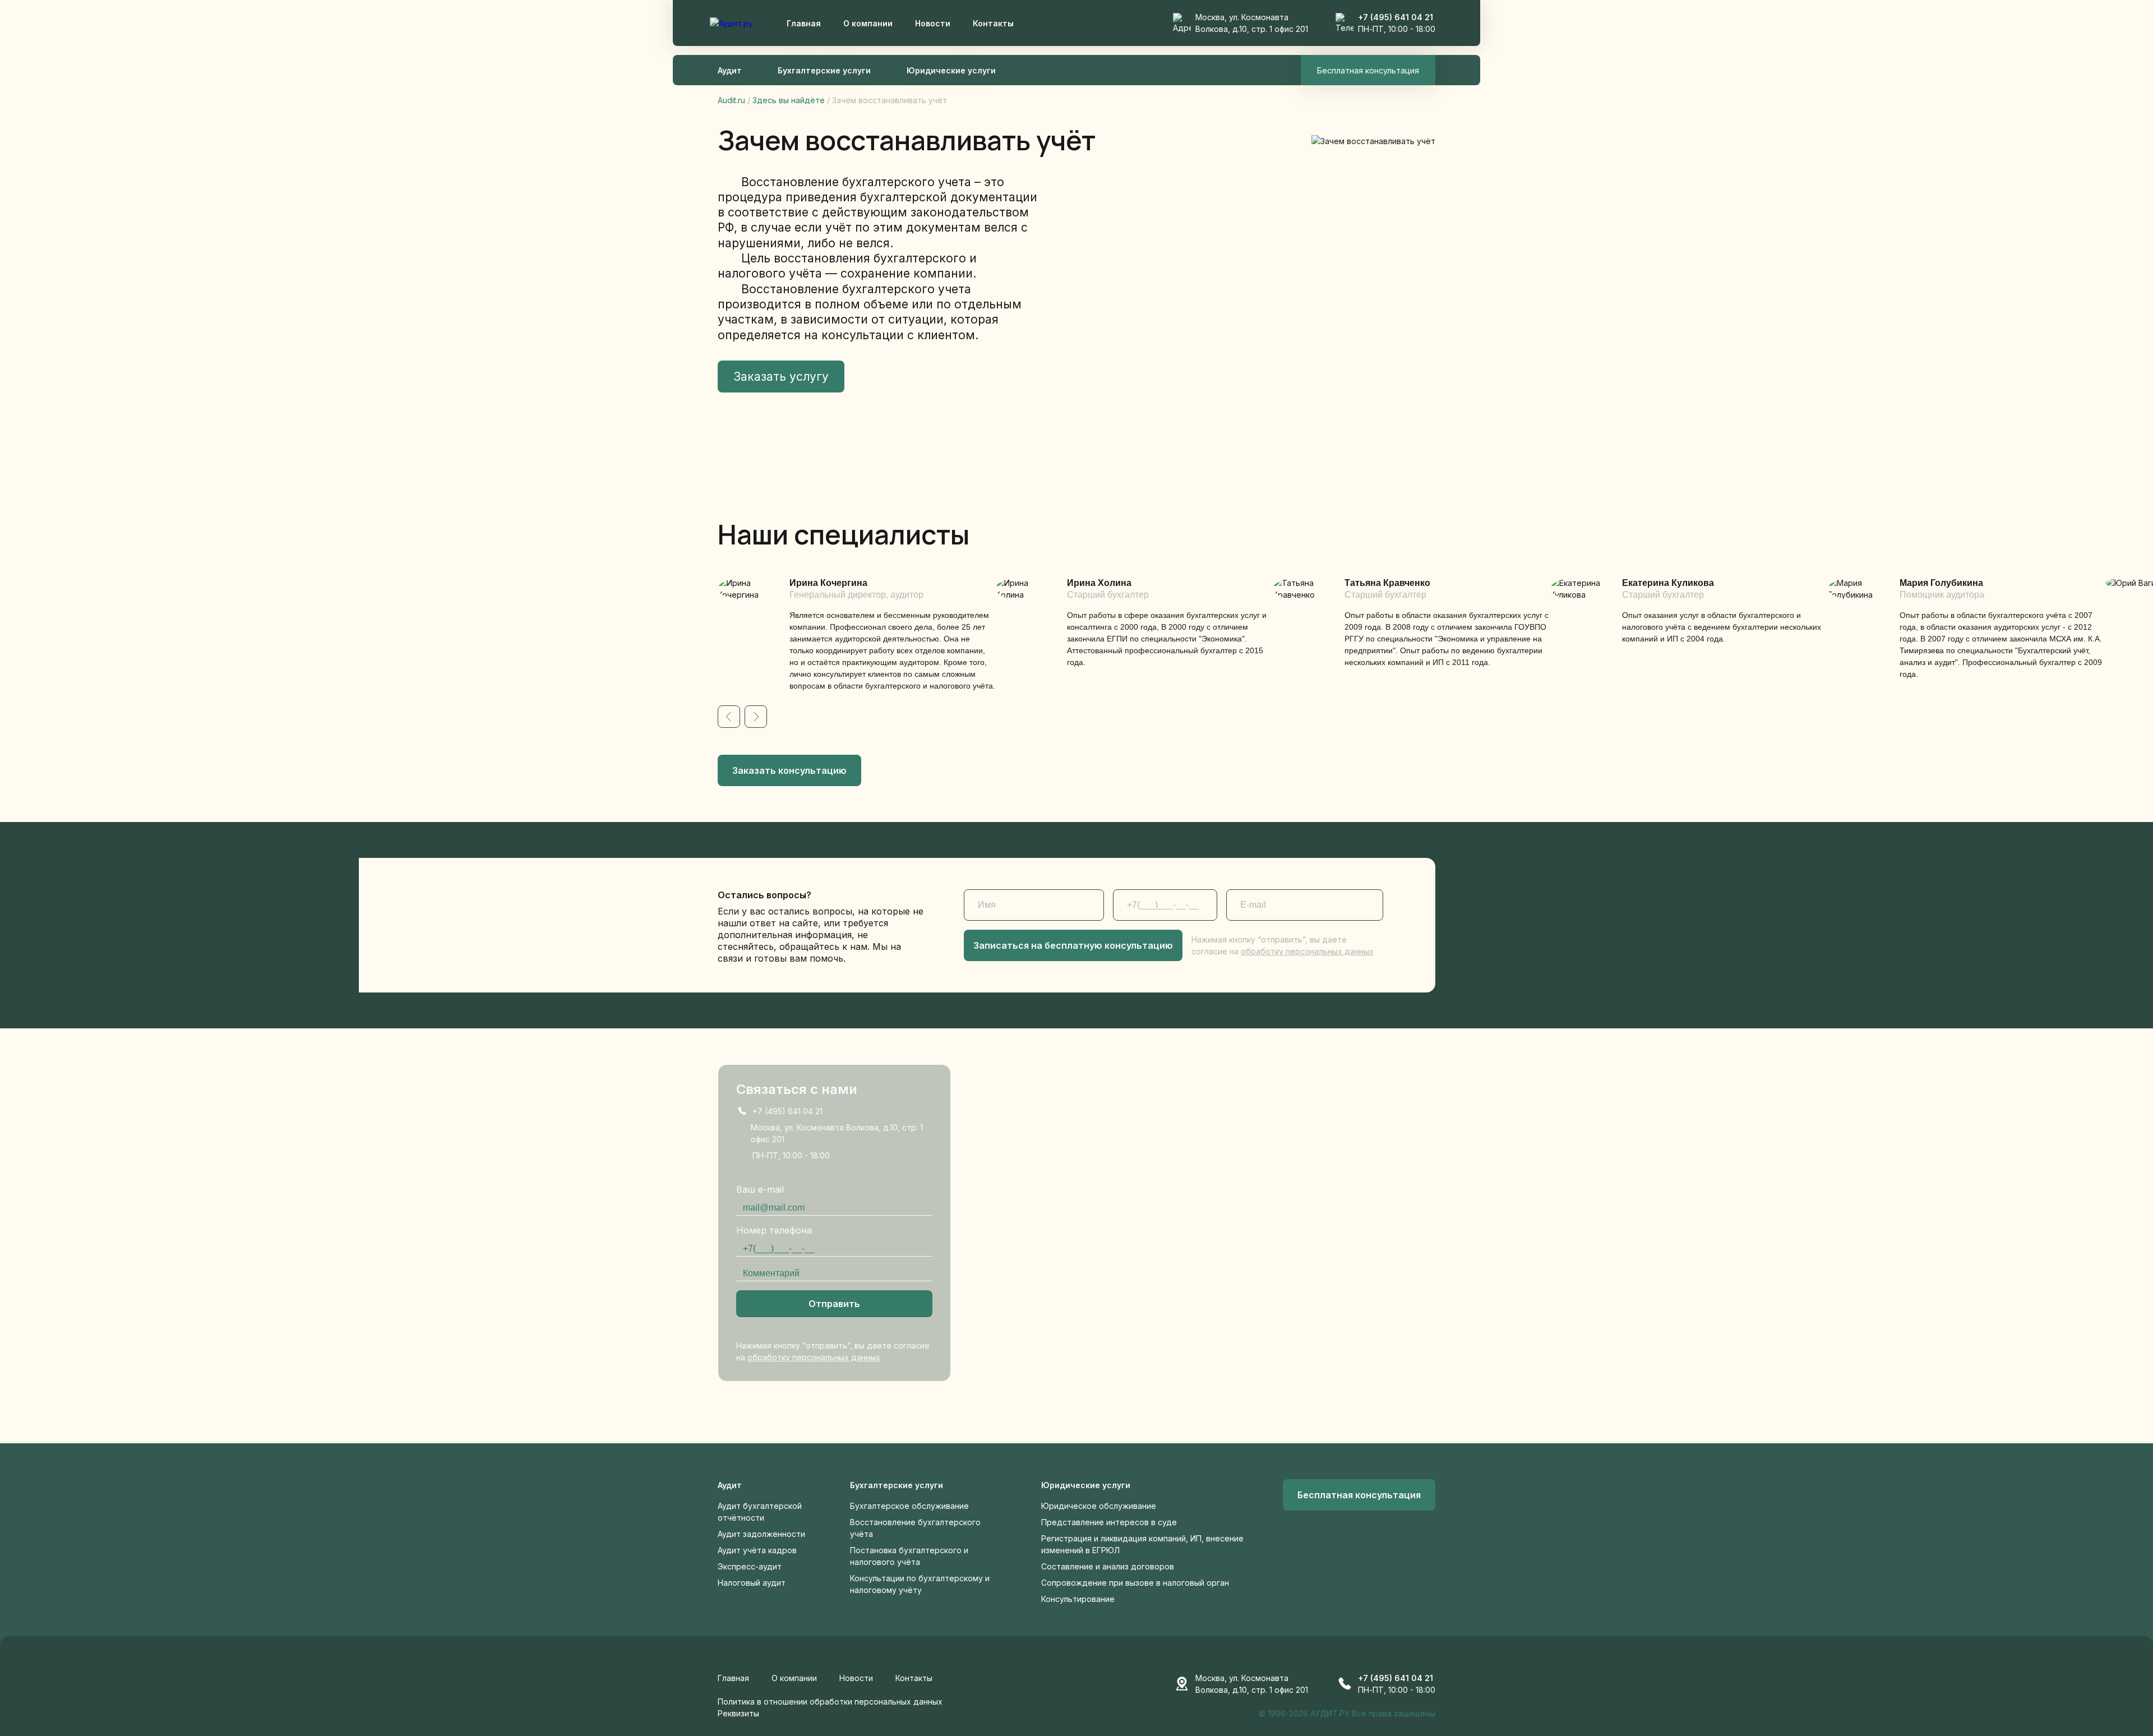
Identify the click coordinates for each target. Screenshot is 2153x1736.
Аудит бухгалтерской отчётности (760, 1512)
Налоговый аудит (752, 1583)
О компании (868, 23)
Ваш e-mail (760, 1189)
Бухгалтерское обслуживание (909, 1506)
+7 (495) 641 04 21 (1396, 17)
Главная (804, 23)
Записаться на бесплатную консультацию (1073, 945)
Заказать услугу (781, 377)
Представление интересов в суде (1109, 1522)
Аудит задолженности (761, 1534)
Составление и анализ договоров (1108, 1566)
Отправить (834, 1304)
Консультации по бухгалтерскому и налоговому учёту (920, 1584)
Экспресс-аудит (750, 1566)
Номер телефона (774, 1230)
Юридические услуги (951, 70)
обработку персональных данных (1307, 951)
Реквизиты (738, 1713)
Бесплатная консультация (1368, 70)
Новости (933, 23)
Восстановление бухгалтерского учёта (915, 1528)
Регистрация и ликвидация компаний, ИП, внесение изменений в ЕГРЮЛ (1142, 1544)
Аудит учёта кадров (757, 1550)
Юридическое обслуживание (1099, 1506)
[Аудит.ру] (731, 23)
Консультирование (1078, 1599)
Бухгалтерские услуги (824, 70)
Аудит (730, 70)
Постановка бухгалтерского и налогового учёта (909, 1556)
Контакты (993, 23)
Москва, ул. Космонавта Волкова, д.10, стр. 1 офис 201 (837, 1133)
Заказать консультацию (789, 770)
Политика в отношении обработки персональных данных (830, 1702)
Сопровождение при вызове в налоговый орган (1135, 1583)
